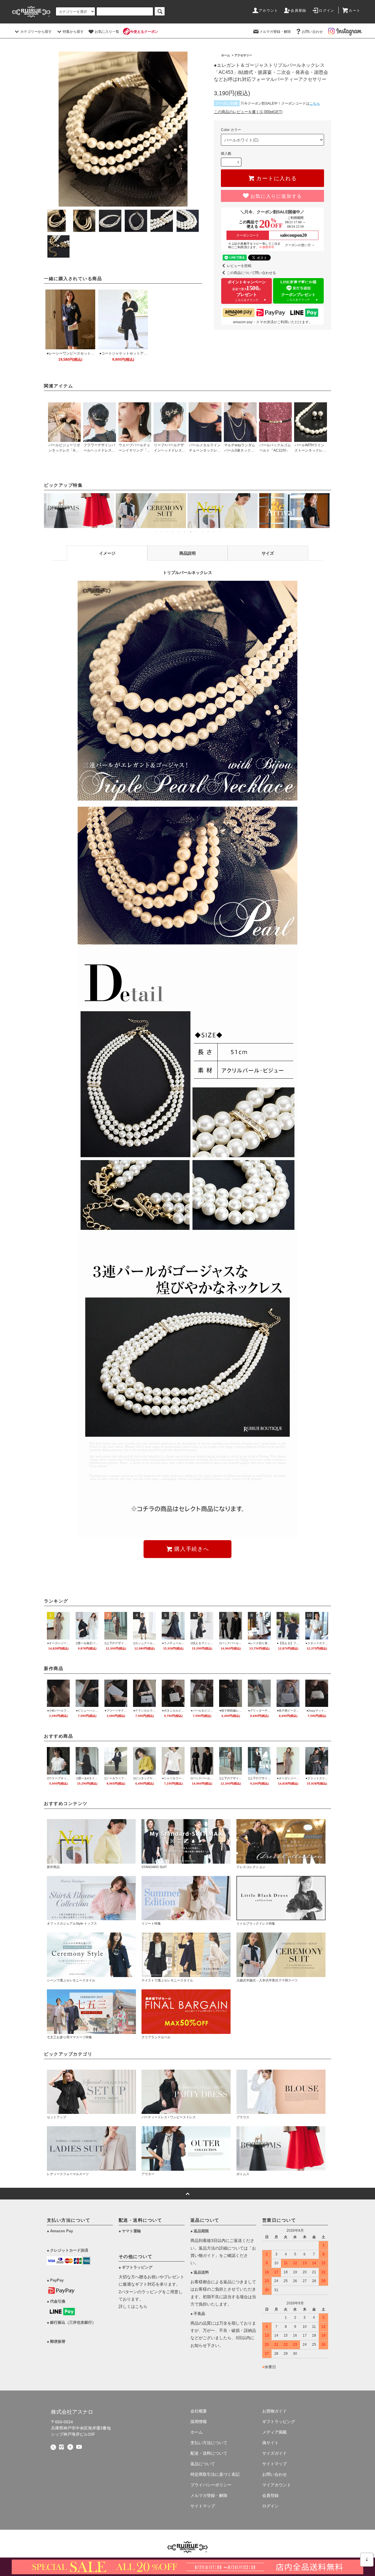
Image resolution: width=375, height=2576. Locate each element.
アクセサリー (243, 55)
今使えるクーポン (144, 32)
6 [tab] (185, 534)
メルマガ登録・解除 (275, 32)
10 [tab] (208, 534)
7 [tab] (190, 534)
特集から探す (73, 32)
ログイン (327, 11)
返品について (203, 2464)
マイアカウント (277, 2485)
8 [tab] (196, 534)
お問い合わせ (312, 32)
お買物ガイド (275, 2411)
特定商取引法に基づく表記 (215, 2474)
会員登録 (298, 11)
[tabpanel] (80, 511)
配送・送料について (209, 2453)
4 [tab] (173, 534)
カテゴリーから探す (36, 32)
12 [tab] (220, 534)
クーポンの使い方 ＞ (300, 245)
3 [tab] (167, 534)
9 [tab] (202, 534)
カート (354, 11)
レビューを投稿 (239, 266)
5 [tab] (179, 534)
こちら (315, 103)
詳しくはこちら (133, 2306)
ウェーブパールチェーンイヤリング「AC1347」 (134, 450)
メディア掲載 (275, 2432)
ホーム (226, 55)
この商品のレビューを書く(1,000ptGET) (248, 112)
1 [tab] (155, 534)
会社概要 (199, 2411)
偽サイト (270, 2443)
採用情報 (199, 2422)
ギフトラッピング (279, 2422)
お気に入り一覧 (107, 32)
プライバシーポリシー (211, 2485)
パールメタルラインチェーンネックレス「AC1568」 (205, 450)
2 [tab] (161, 534)
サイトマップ (203, 2506)
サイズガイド (275, 2453)
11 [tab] (214, 534)
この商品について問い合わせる (251, 273)
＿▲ (367, 2558)
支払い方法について (209, 2443)
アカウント (268, 11)
